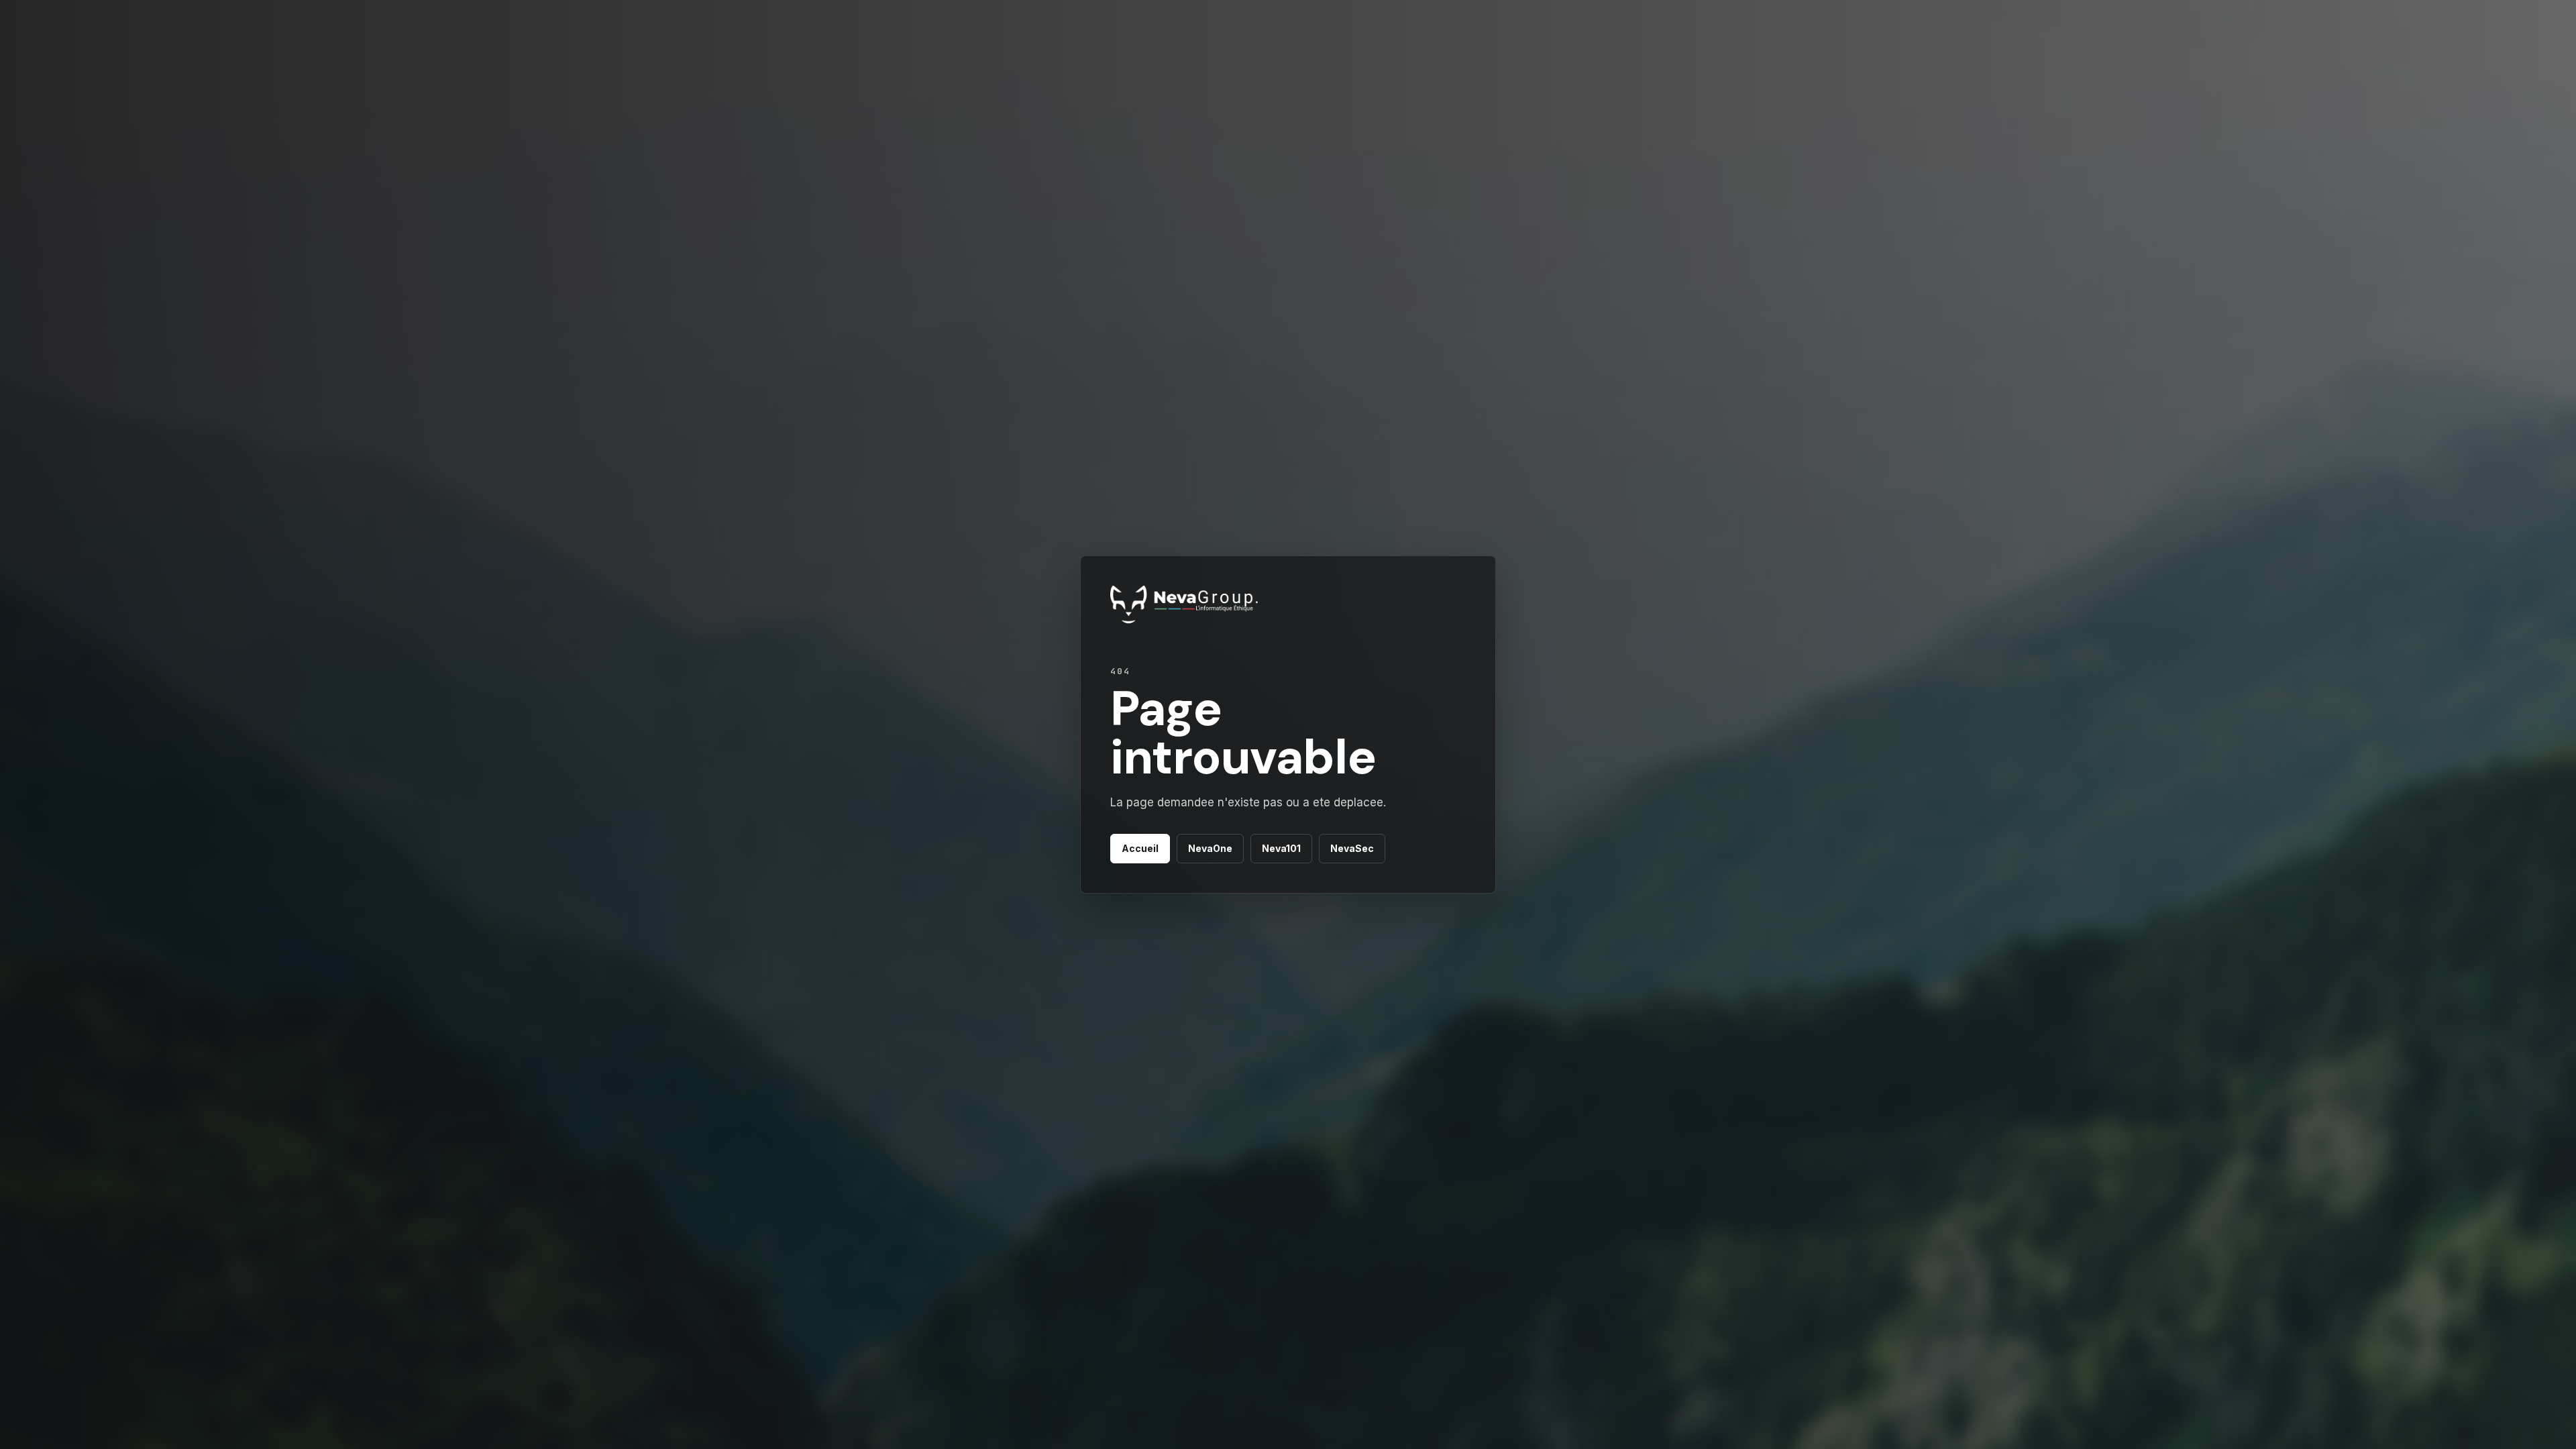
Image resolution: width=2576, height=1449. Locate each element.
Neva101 (1281, 848)
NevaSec (1352, 848)
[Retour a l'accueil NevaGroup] (1184, 606)
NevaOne (1210, 848)
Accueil (1140, 848)
